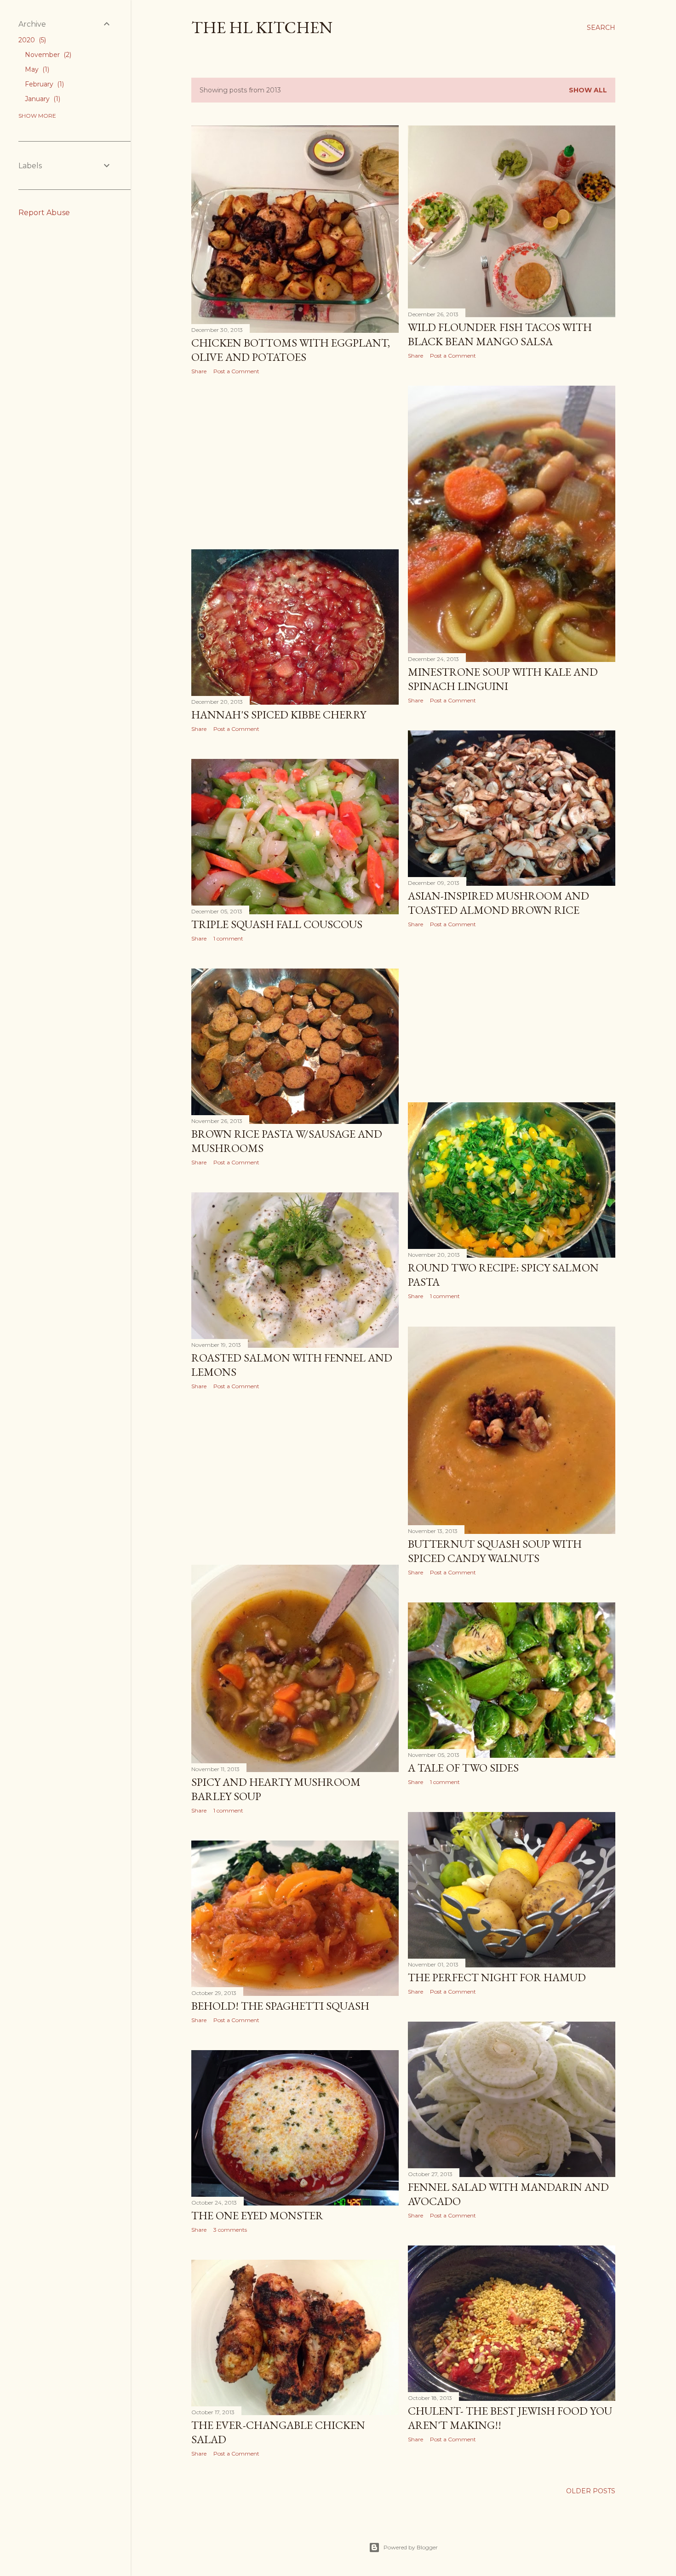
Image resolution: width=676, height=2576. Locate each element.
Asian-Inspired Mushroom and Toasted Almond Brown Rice (498, 903)
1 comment (228, 938)
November (47, 55)
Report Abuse (44, 213)
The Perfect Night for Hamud (497, 1977)
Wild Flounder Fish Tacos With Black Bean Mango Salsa (500, 334)
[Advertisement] (295, 462)
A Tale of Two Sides (463, 1768)
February (43, 84)
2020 (31, 40)
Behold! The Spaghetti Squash (280, 2006)
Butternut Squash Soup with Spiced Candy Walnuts (495, 1551)
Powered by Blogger (411, 2547)
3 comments (230, 2230)
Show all (588, 90)
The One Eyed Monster (257, 2215)
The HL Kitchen (262, 27)
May (36, 69)
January (42, 99)
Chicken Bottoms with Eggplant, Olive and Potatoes (291, 350)
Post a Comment (236, 371)
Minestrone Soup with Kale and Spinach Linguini (503, 679)
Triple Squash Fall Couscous (277, 924)
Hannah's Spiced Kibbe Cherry (279, 715)
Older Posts (591, 2491)
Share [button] (199, 371)
